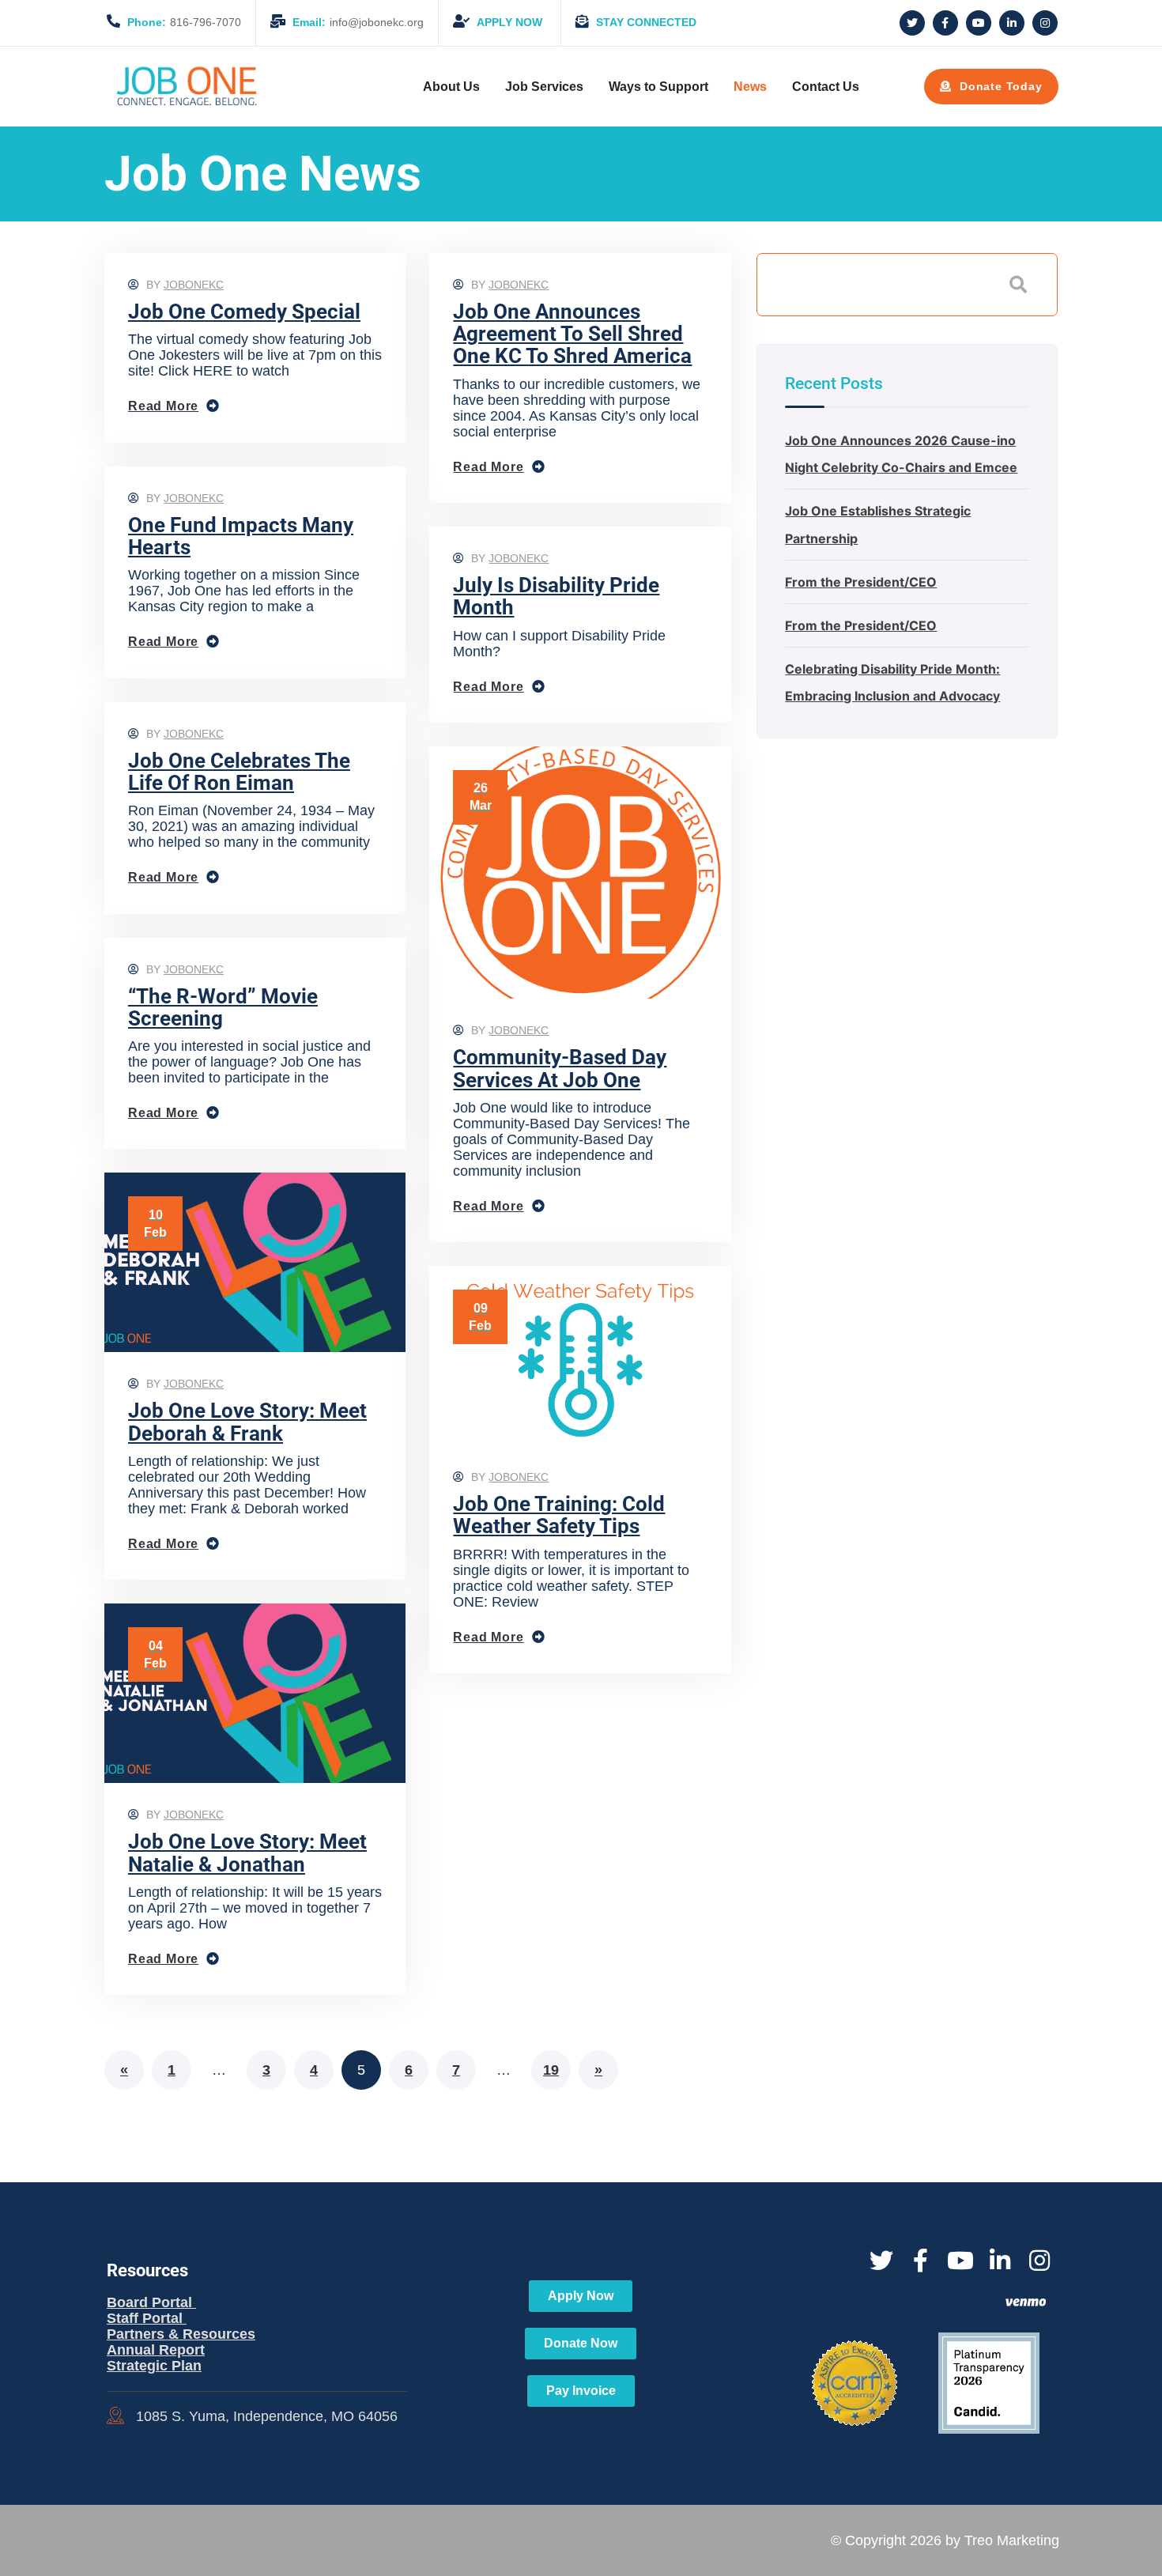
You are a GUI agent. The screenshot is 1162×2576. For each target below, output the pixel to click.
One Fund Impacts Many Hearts (241, 536)
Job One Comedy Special (244, 312)
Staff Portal (147, 2318)
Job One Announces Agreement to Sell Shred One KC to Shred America (572, 334)
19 (551, 2070)
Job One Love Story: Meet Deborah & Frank (247, 1422)
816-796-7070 (184, 22)
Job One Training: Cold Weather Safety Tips (559, 1515)
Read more (163, 406)
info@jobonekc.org (358, 22)
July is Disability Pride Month (556, 596)
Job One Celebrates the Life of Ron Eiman (239, 772)
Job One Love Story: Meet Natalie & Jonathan (247, 1853)
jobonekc (194, 285)
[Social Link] (912, 23)
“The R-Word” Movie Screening (223, 1007)
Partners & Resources (181, 2334)
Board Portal (151, 2302)
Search (1018, 285)
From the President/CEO (861, 582)
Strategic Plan (154, 2366)
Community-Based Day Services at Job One (560, 1068)
